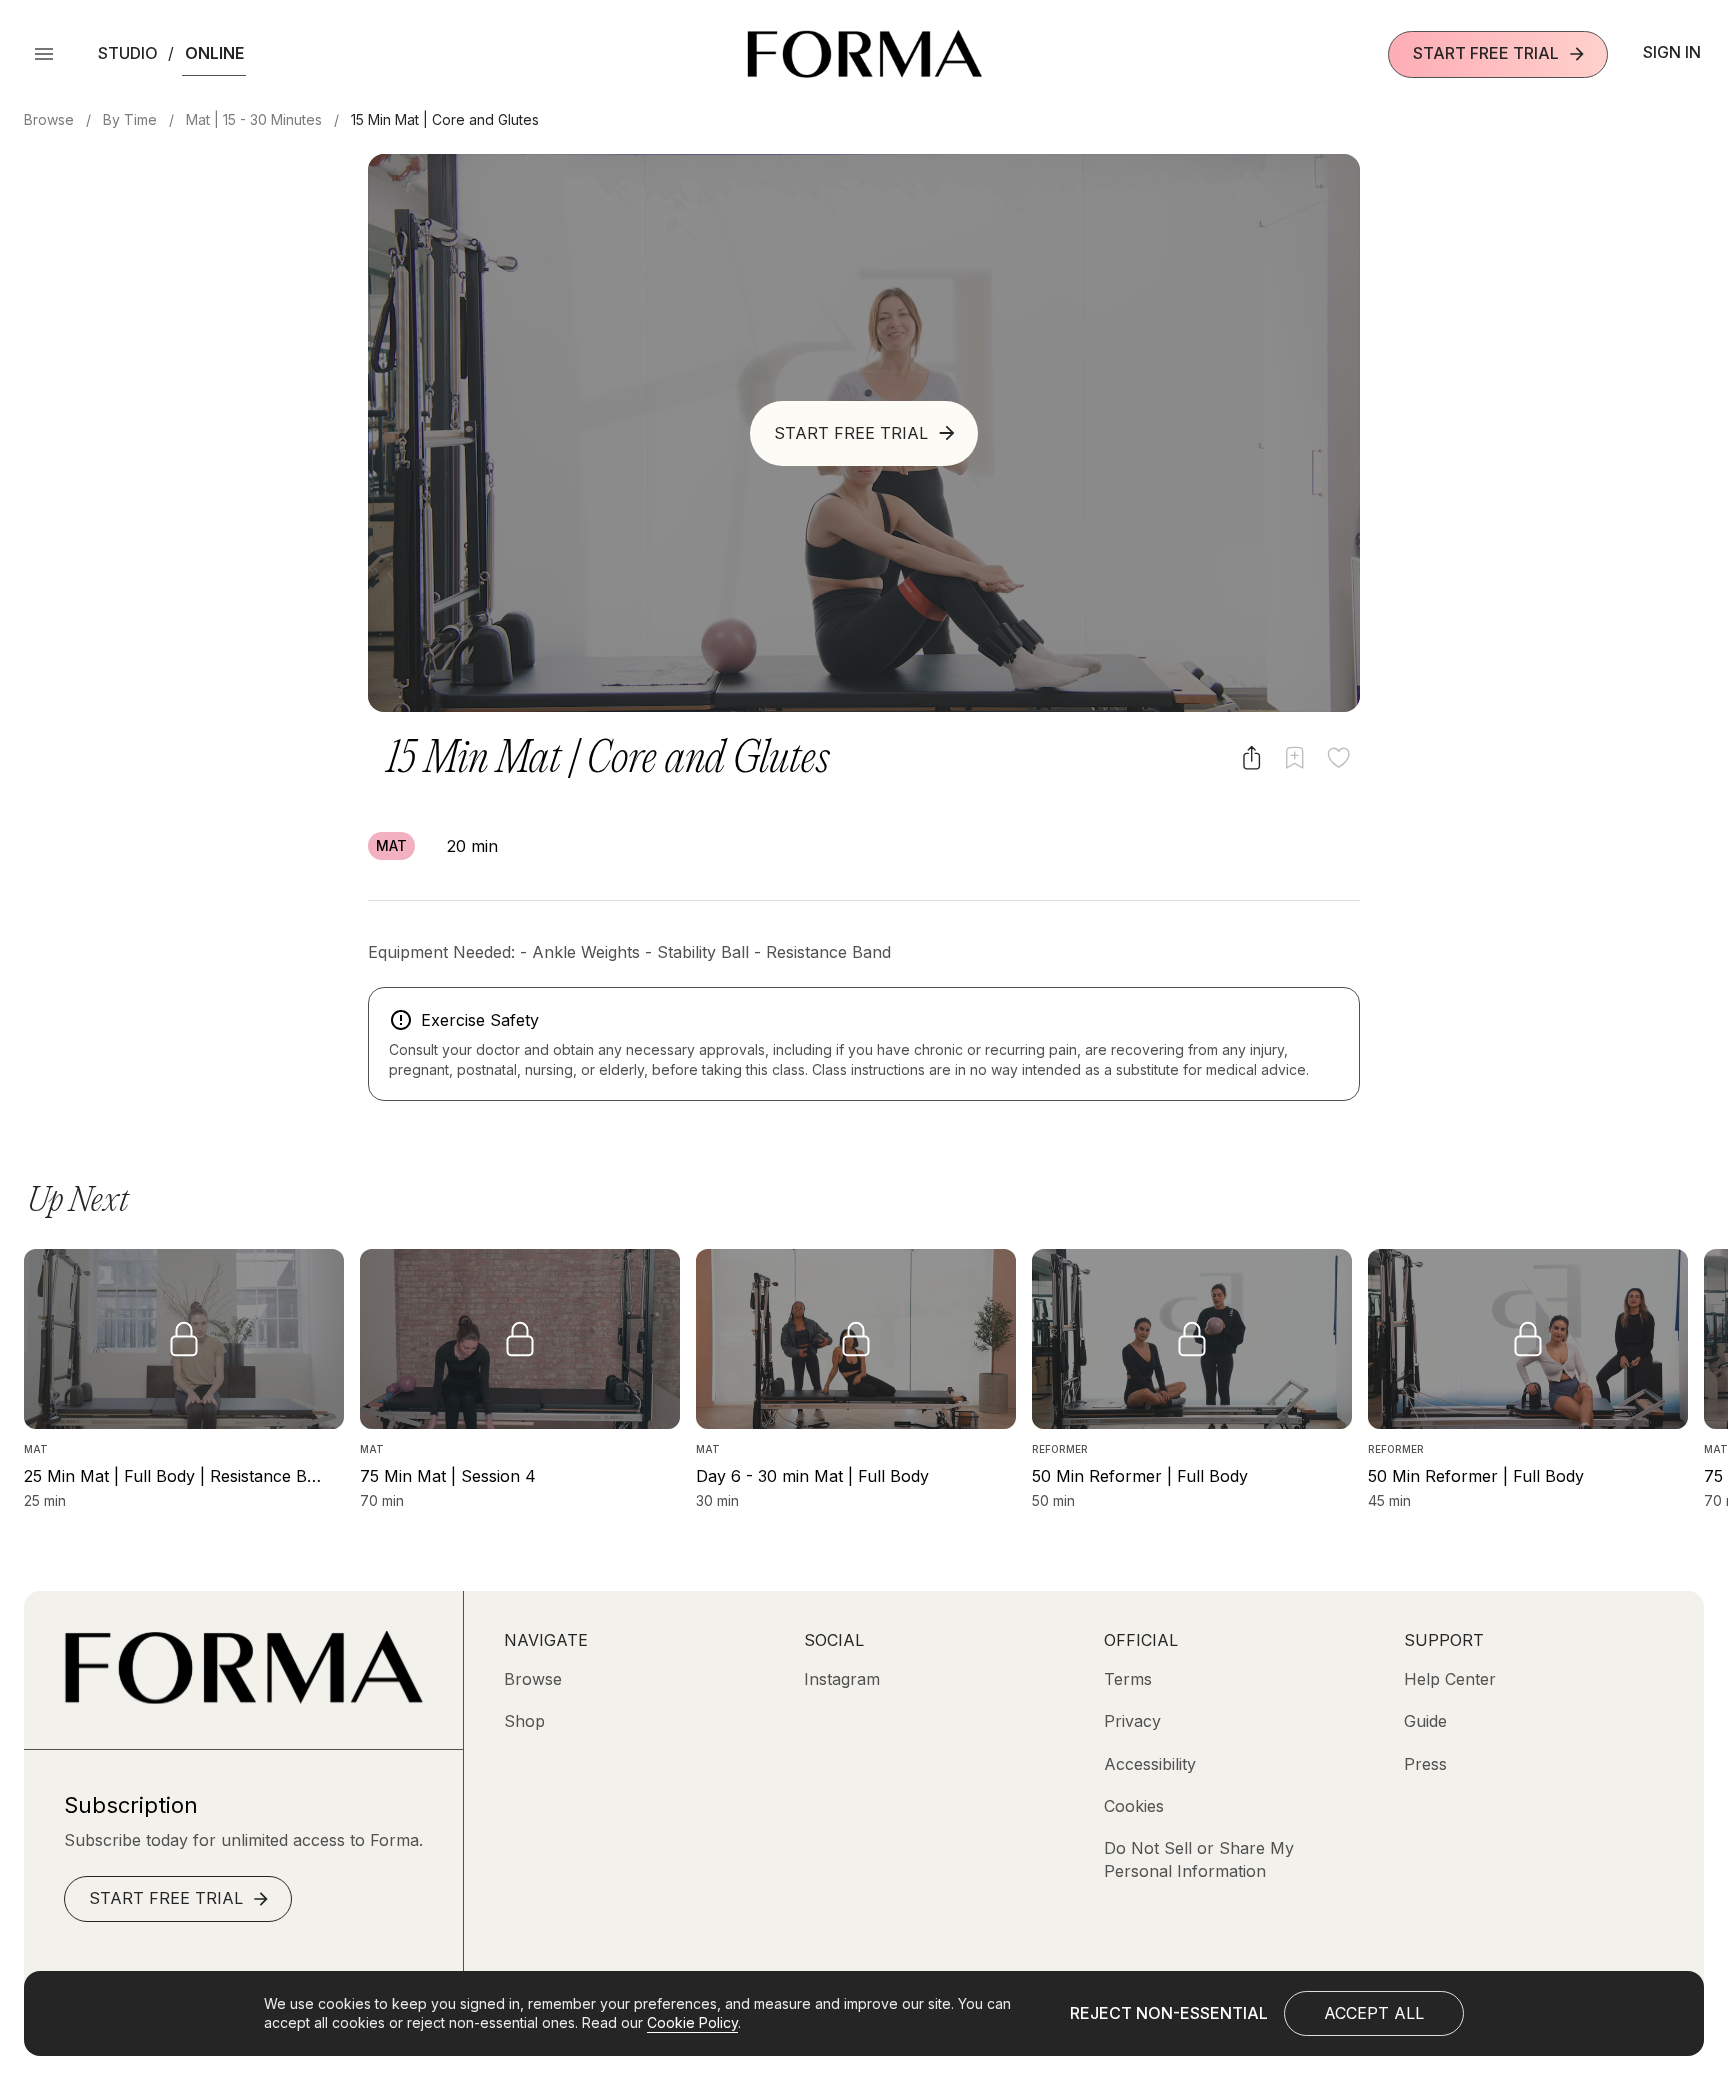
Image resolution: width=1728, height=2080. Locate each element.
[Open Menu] (44, 54)
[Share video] (1251, 757)
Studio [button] (128, 53)
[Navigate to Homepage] (864, 54)
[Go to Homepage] (243, 1698)
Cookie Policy (692, 2022)
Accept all (1374, 2013)
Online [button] (214, 53)
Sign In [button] (1672, 52)
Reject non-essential (1169, 2013)
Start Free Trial (1486, 53)
